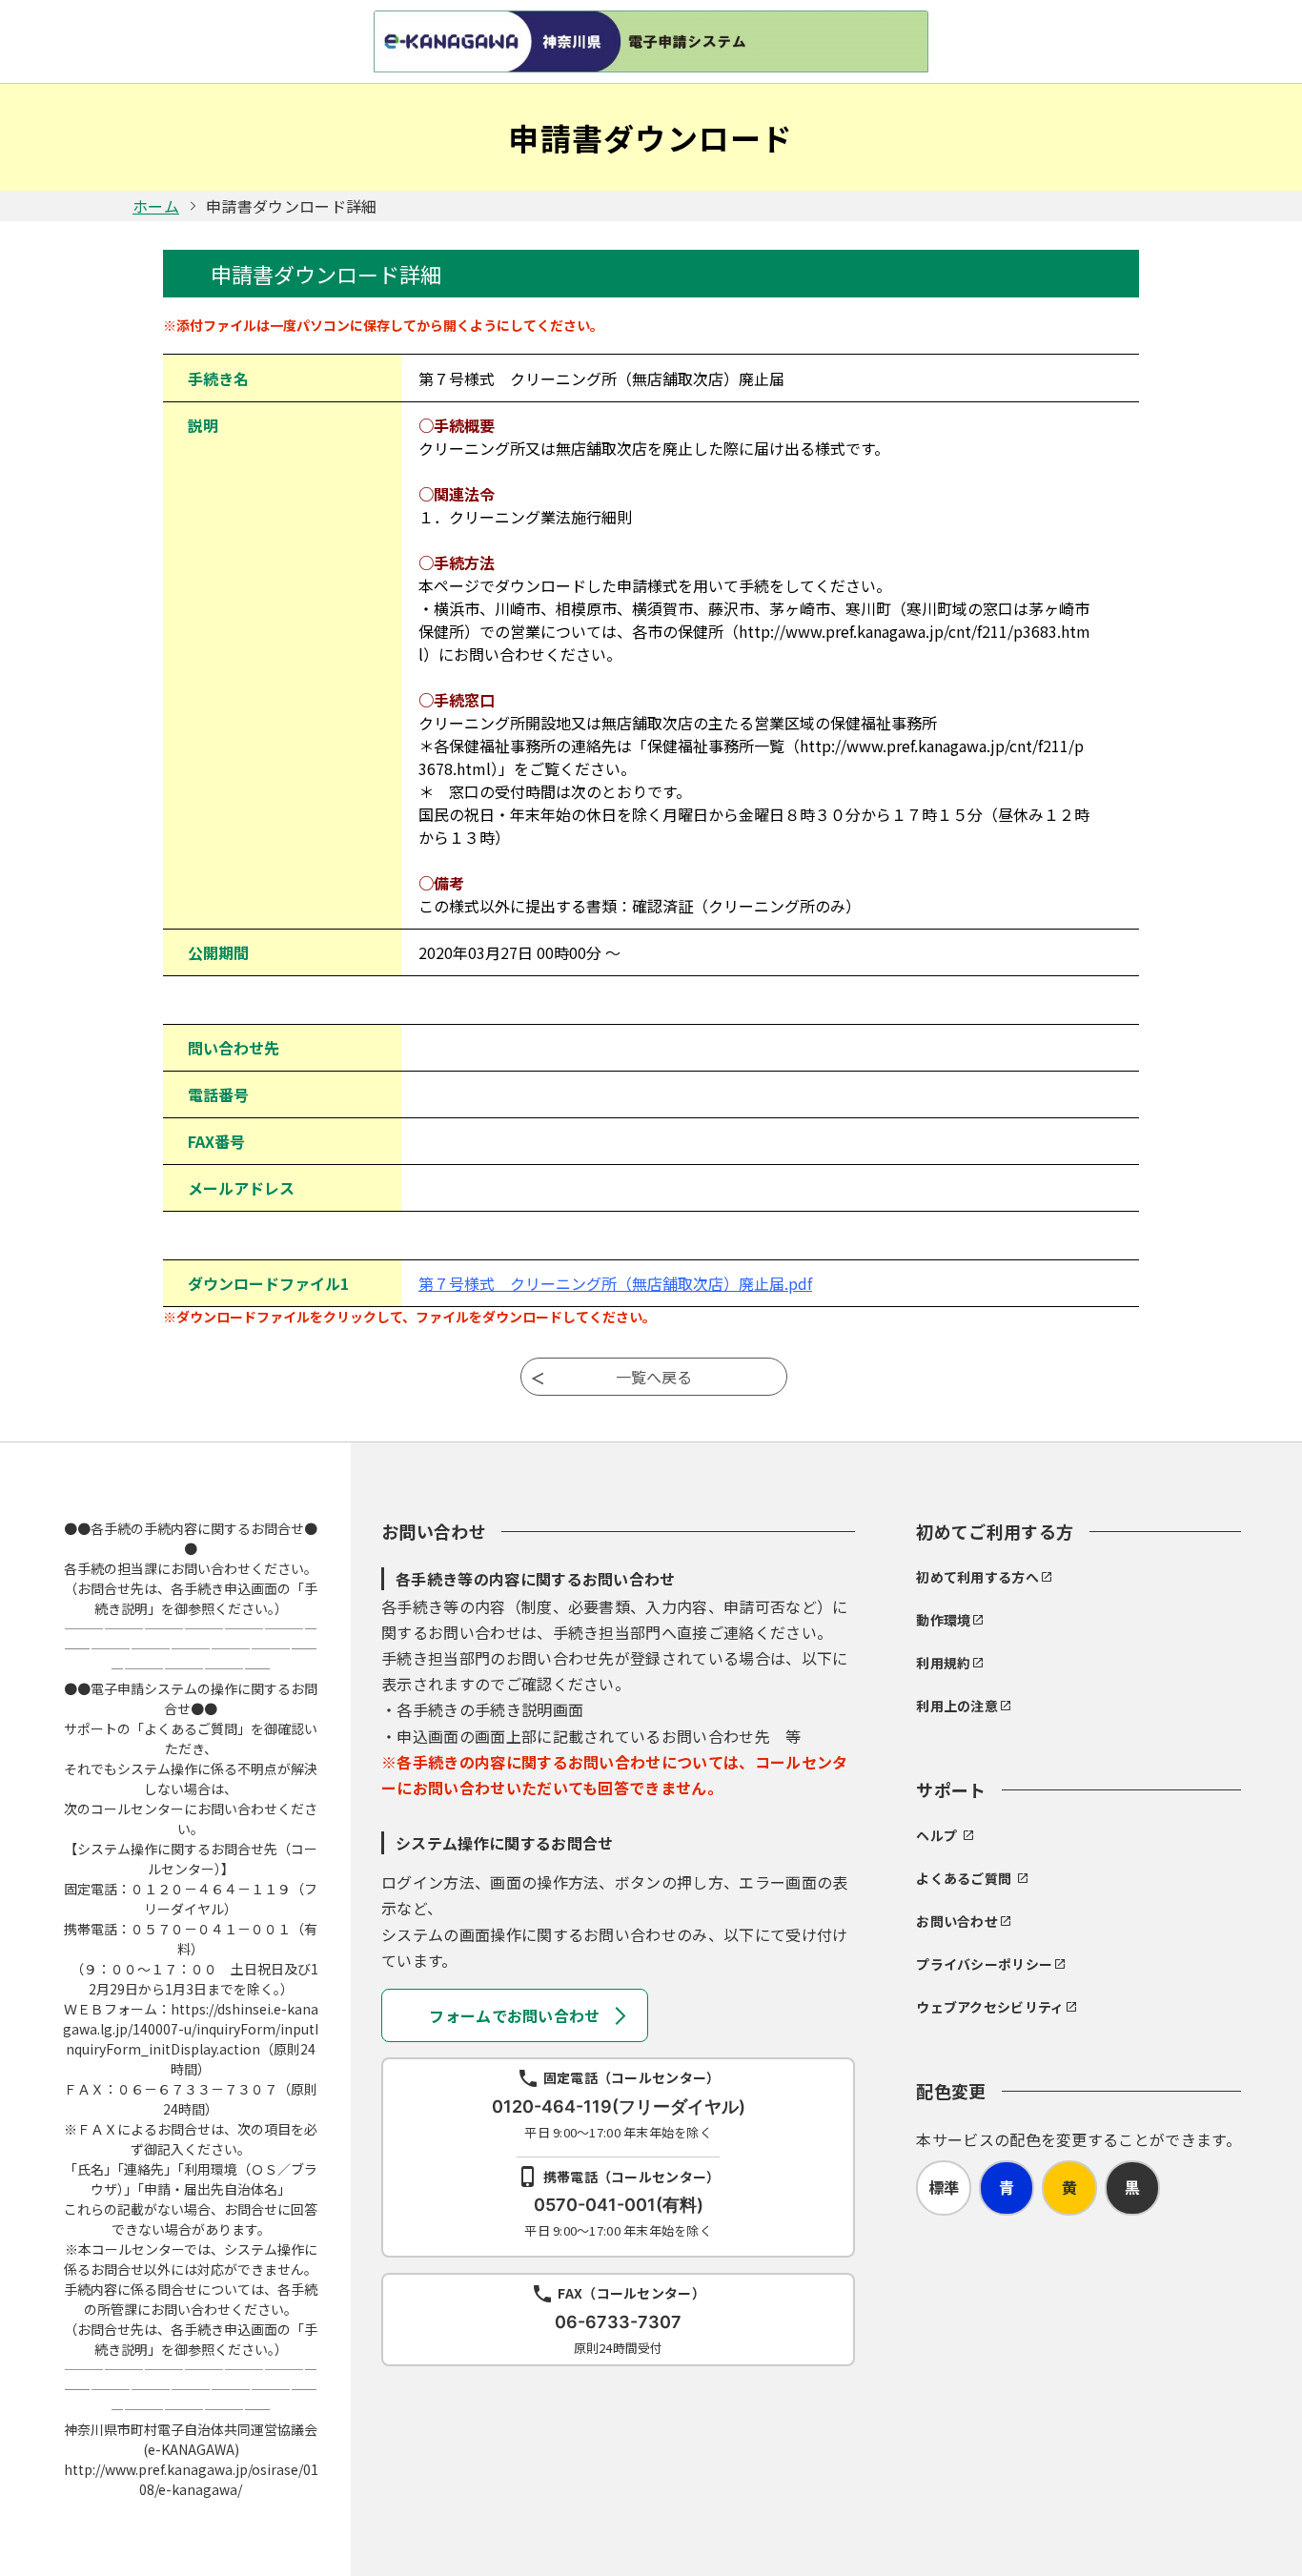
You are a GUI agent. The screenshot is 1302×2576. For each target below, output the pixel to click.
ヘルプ (936, 1835)
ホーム (156, 206)
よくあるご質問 (964, 1878)
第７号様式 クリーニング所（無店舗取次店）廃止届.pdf (615, 1283)
